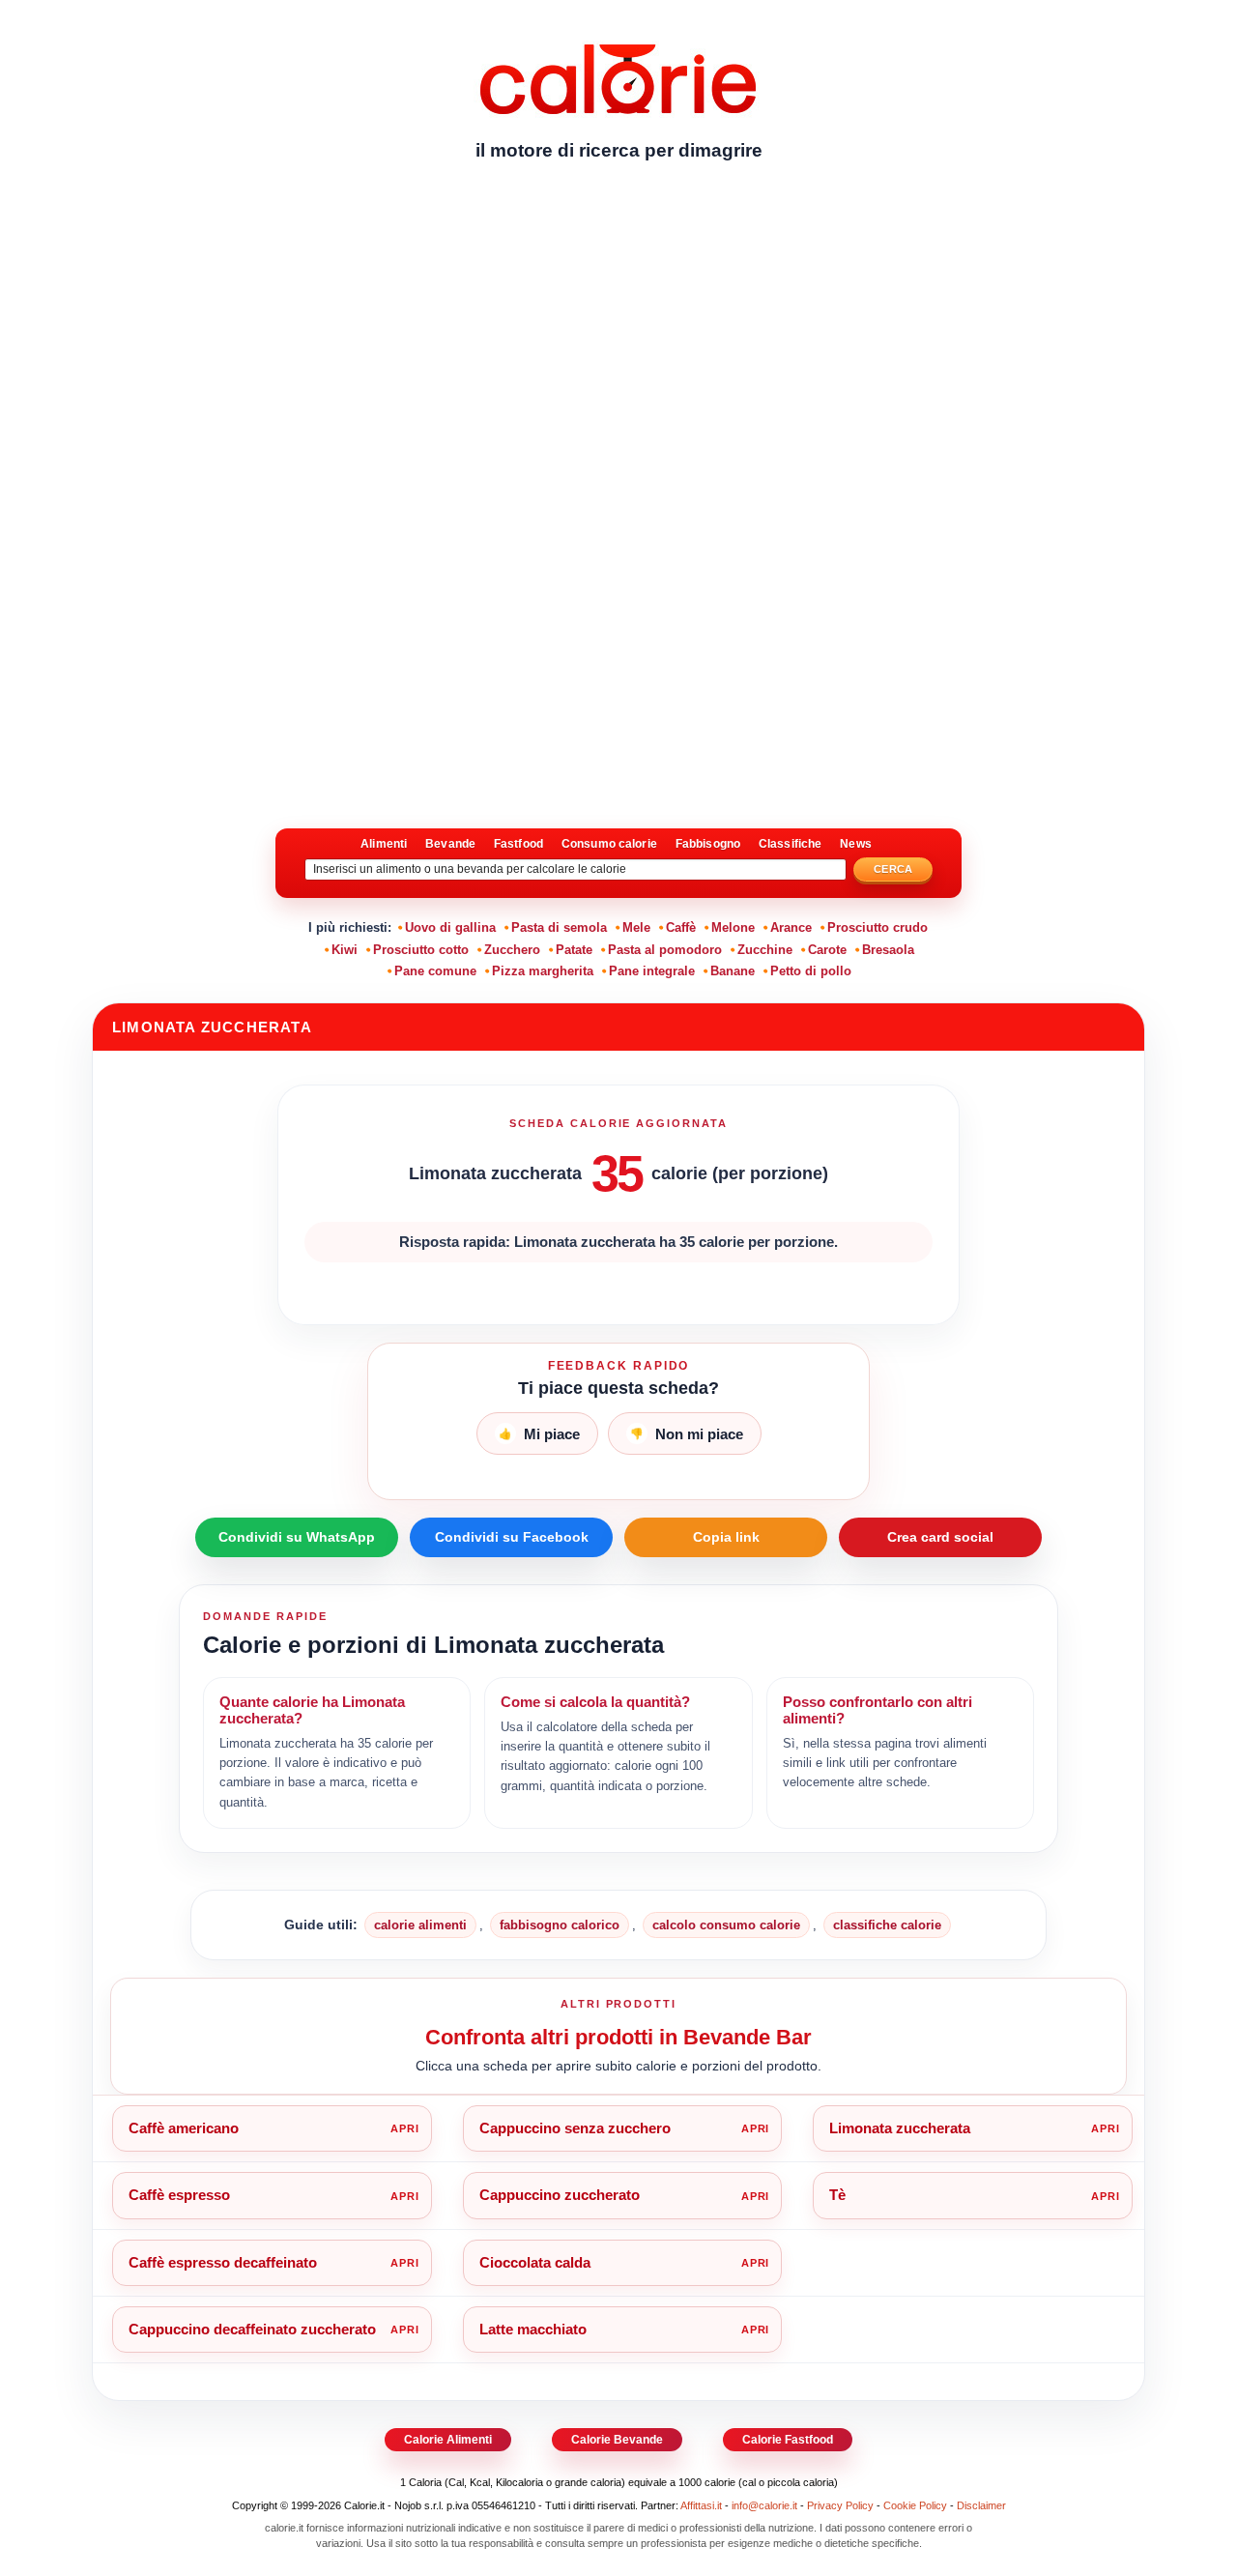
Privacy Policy (840, 2505)
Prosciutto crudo (877, 927)
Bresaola (888, 950)
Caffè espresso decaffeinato (223, 2262)
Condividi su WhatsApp (297, 1537)
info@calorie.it (764, 2505)
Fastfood (518, 844)
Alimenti (384, 844)
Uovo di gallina (450, 927)
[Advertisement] (618, 324)
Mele (636, 927)
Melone (733, 927)
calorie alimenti (420, 1925)
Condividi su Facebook (512, 1537)
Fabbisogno (708, 844)
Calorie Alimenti (448, 2440)
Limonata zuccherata (900, 2128)
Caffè (681, 927)
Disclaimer (981, 2505)
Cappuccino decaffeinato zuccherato (252, 2329)
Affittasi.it (701, 2505)
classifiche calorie (887, 1925)
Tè (837, 2195)
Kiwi (345, 950)
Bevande (450, 844)
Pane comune (435, 971)
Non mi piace (687, 1434)
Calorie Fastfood (788, 2440)
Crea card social (940, 1537)
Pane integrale (652, 971)
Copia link (726, 1537)
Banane (733, 971)
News (855, 844)
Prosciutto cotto (421, 950)
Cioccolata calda (535, 2262)
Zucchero (512, 950)
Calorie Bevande (617, 2440)
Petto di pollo (811, 971)
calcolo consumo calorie (726, 1925)
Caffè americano (184, 2128)
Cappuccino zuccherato (560, 2195)
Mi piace (539, 1434)
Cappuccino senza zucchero (575, 2128)
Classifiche (790, 844)
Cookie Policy (915, 2505)
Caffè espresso (179, 2195)
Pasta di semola (559, 927)
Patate (574, 950)
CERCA (893, 869)
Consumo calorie (609, 844)
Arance (791, 927)
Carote (827, 950)
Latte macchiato (533, 2329)
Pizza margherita (543, 971)
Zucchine (765, 950)
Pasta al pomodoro (665, 950)
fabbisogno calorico (560, 1925)
